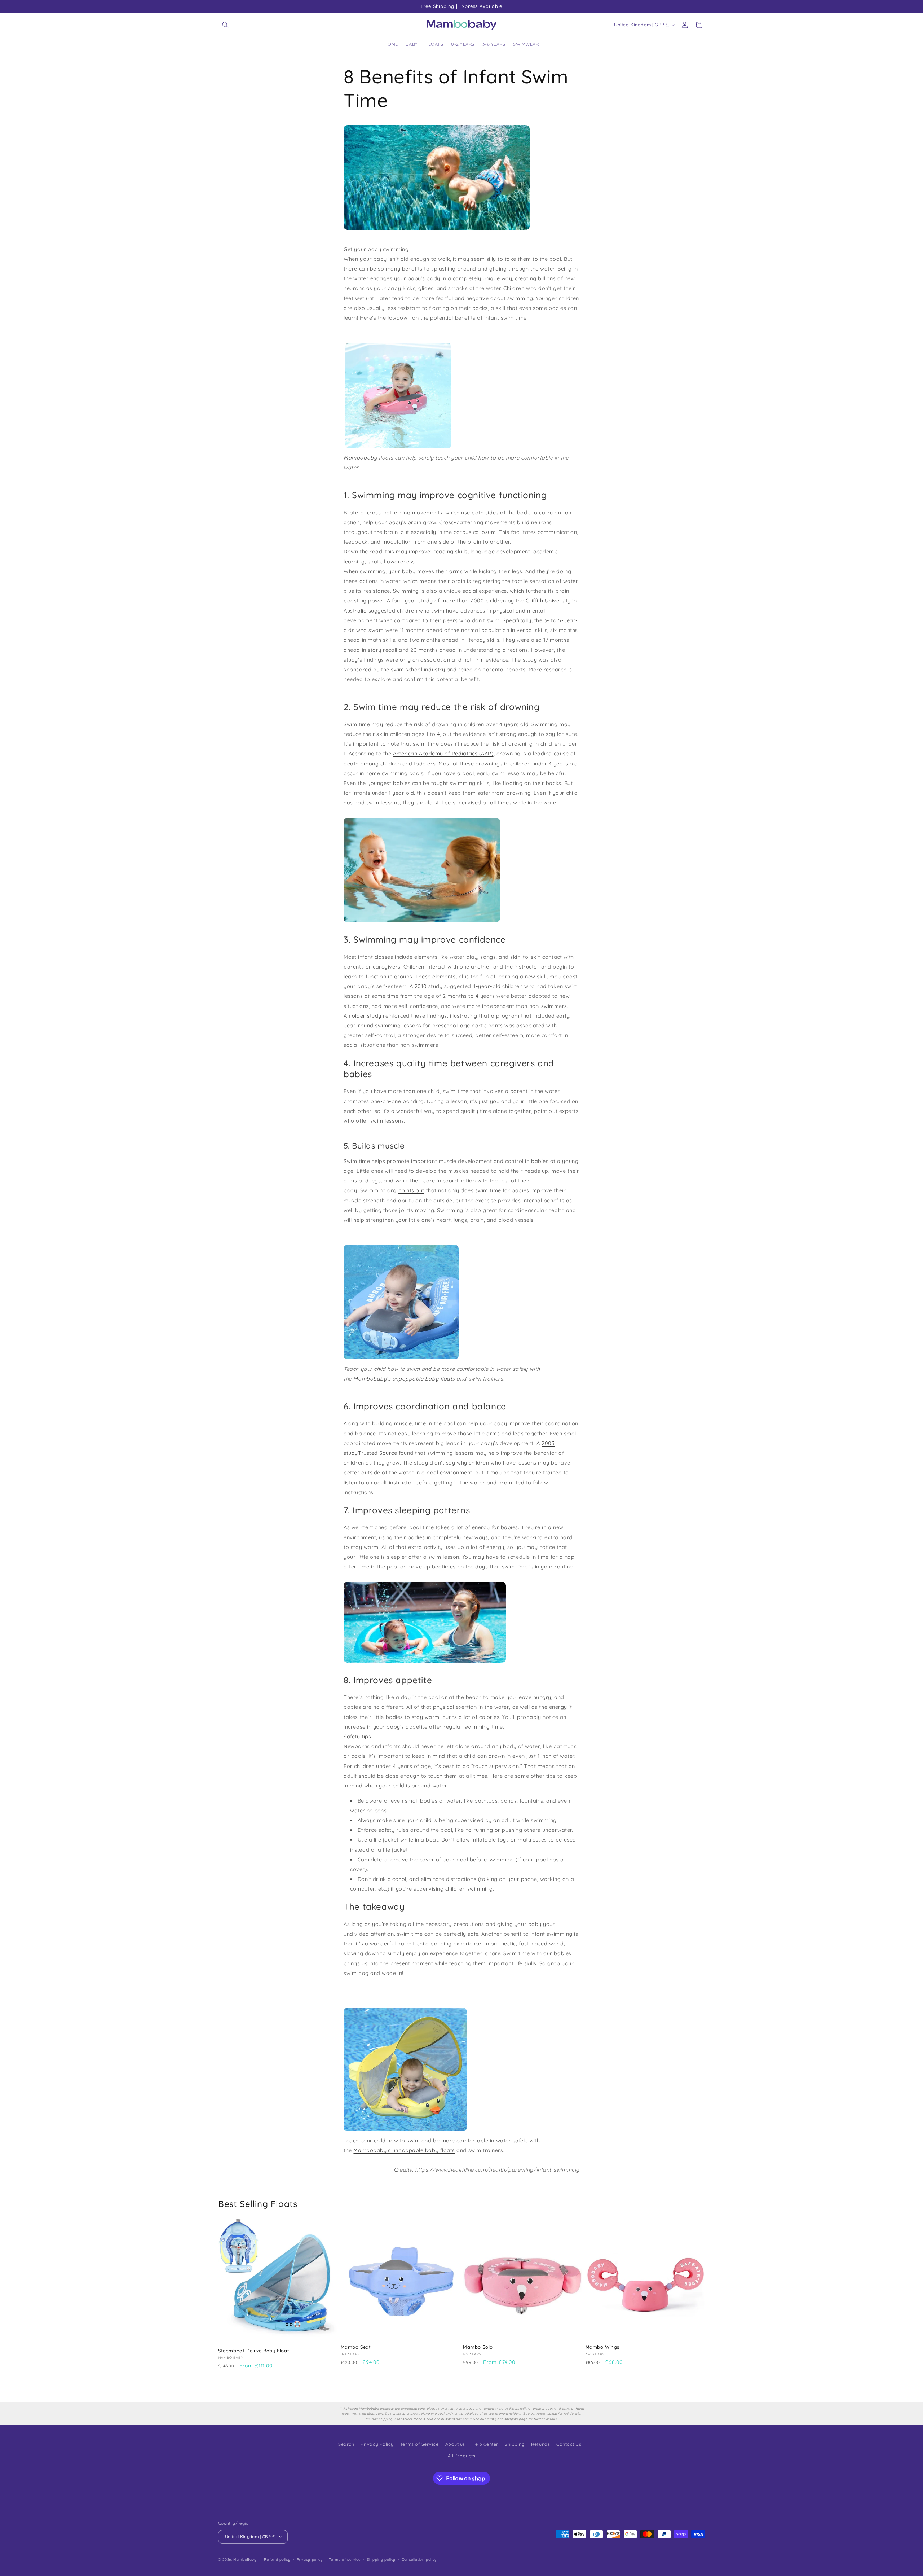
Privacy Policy (377, 2444)
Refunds (540, 2444)
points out (411, 1190)
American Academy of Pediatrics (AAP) (443, 754)
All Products (461, 2456)
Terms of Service (419, 2444)
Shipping (515, 2444)
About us (455, 2444)
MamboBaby (245, 2559)
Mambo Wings (603, 2347)
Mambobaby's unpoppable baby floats (404, 1379)
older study (367, 1016)
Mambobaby (360, 458)
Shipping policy (381, 2559)
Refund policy (277, 2559)
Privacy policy (310, 2559)
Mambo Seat (356, 2347)
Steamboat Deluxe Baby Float (254, 2351)
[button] (225, 25)
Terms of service (345, 2559)
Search (346, 2444)
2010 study (429, 986)
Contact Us (569, 2444)
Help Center (485, 2444)
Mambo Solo (478, 2347)
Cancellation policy (419, 2559)
